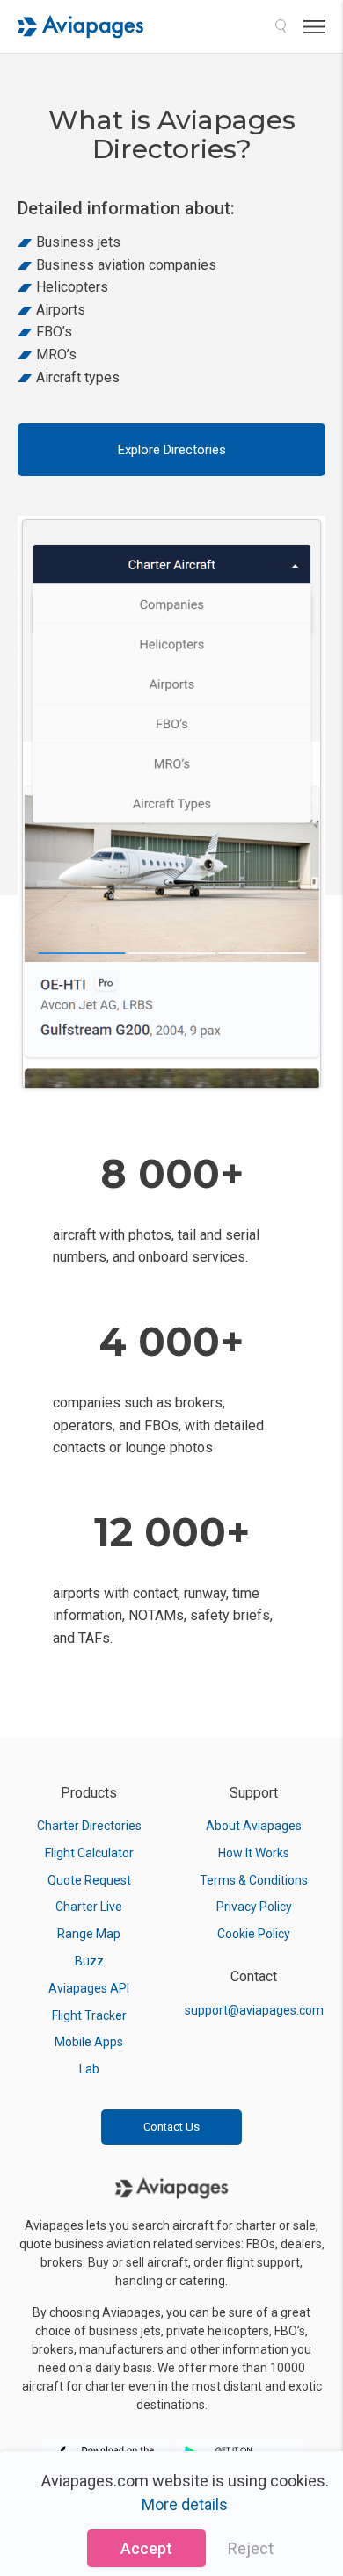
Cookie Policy (254, 1934)
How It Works (254, 1853)
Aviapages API (89, 1988)
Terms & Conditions (254, 1880)
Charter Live (89, 1907)
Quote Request (89, 1880)
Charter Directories (89, 1826)
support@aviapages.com (254, 2010)
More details (185, 2504)
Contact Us (171, 2127)
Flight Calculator (89, 1853)
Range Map (89, 1934)
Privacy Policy (254, 1907)
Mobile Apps (89, 2042)
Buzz (89, 1961)
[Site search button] (281, 26)
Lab (89, 2069)
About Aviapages (254, 1826)
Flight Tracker (89, 2015)
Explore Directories (172, 450)
